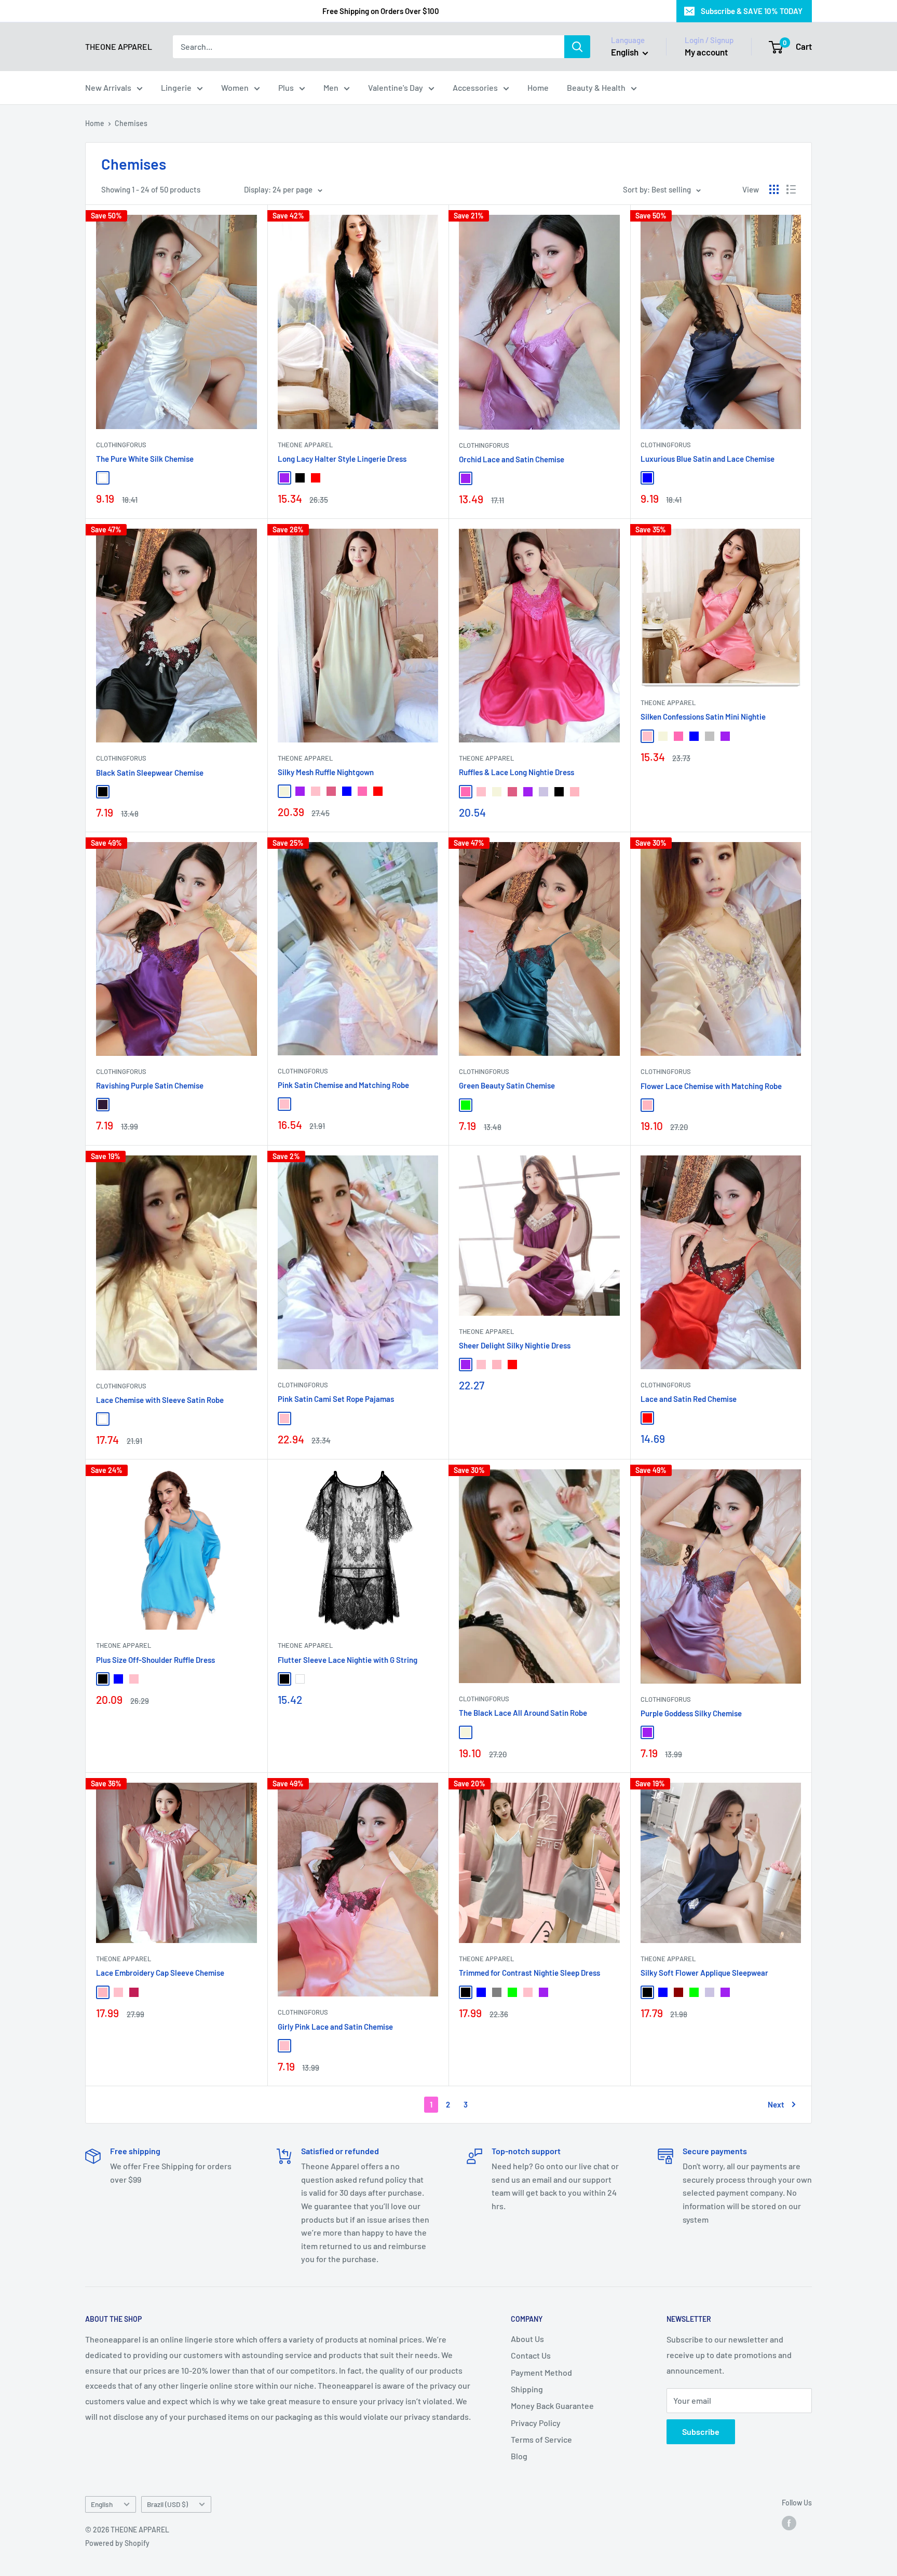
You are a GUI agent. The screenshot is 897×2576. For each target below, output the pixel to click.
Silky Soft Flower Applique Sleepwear (704, 1973)
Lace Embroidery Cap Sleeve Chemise (160, 1973)
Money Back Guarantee (552, 2406)
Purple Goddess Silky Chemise (691, 1713)
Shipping (527, 2389)
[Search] (577, 47)
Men (331, 87)
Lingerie (176, 87)
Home (538, 87)
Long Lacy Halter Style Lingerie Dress (342, 459)
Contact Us (531, 2355)
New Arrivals (108, 87)
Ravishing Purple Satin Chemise (150, 1085)
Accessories (475, 87)
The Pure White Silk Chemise (145, 459)
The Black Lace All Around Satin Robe (523, 1713)
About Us (527, 2339)
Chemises (131, 123)
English (102, 2504)
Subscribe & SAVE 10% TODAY (752, 11)
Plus (286, 87)
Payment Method (541, 2372)
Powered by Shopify (117, 2543)
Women (235, 87)
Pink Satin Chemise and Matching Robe (343, 1085)
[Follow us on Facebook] (789, 2523)
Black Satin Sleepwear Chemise (150, 773)
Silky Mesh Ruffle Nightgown (326, 772)
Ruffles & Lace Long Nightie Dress (517, 772)
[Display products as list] (791, 189)
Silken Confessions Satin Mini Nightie (703, 717)
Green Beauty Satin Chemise (507, 1085)
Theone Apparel (305, 758)
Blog (519, 2456)
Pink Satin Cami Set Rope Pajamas (336, 1399)
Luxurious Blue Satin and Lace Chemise (708, 459)
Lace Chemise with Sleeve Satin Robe (160, 1400)
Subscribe (701, 2432)
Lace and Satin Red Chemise (689, 1399)
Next (776, 2104)
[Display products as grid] (774, 189)
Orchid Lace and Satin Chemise (512, 459)
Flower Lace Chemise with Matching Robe (711, 1086)
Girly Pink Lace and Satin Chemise (335, 2027)
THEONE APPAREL (305, 445)
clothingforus (121, 445)
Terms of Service (541, 2439)
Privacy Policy (536, 2423)
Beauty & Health (596, 87)
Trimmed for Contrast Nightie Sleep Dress (529, 1973)
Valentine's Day (396, 87)
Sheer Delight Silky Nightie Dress (515, 1345)
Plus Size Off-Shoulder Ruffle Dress (155, 1660)
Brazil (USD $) (167, 2504)
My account (706, 52)
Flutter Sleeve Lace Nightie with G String (348, 1660)
